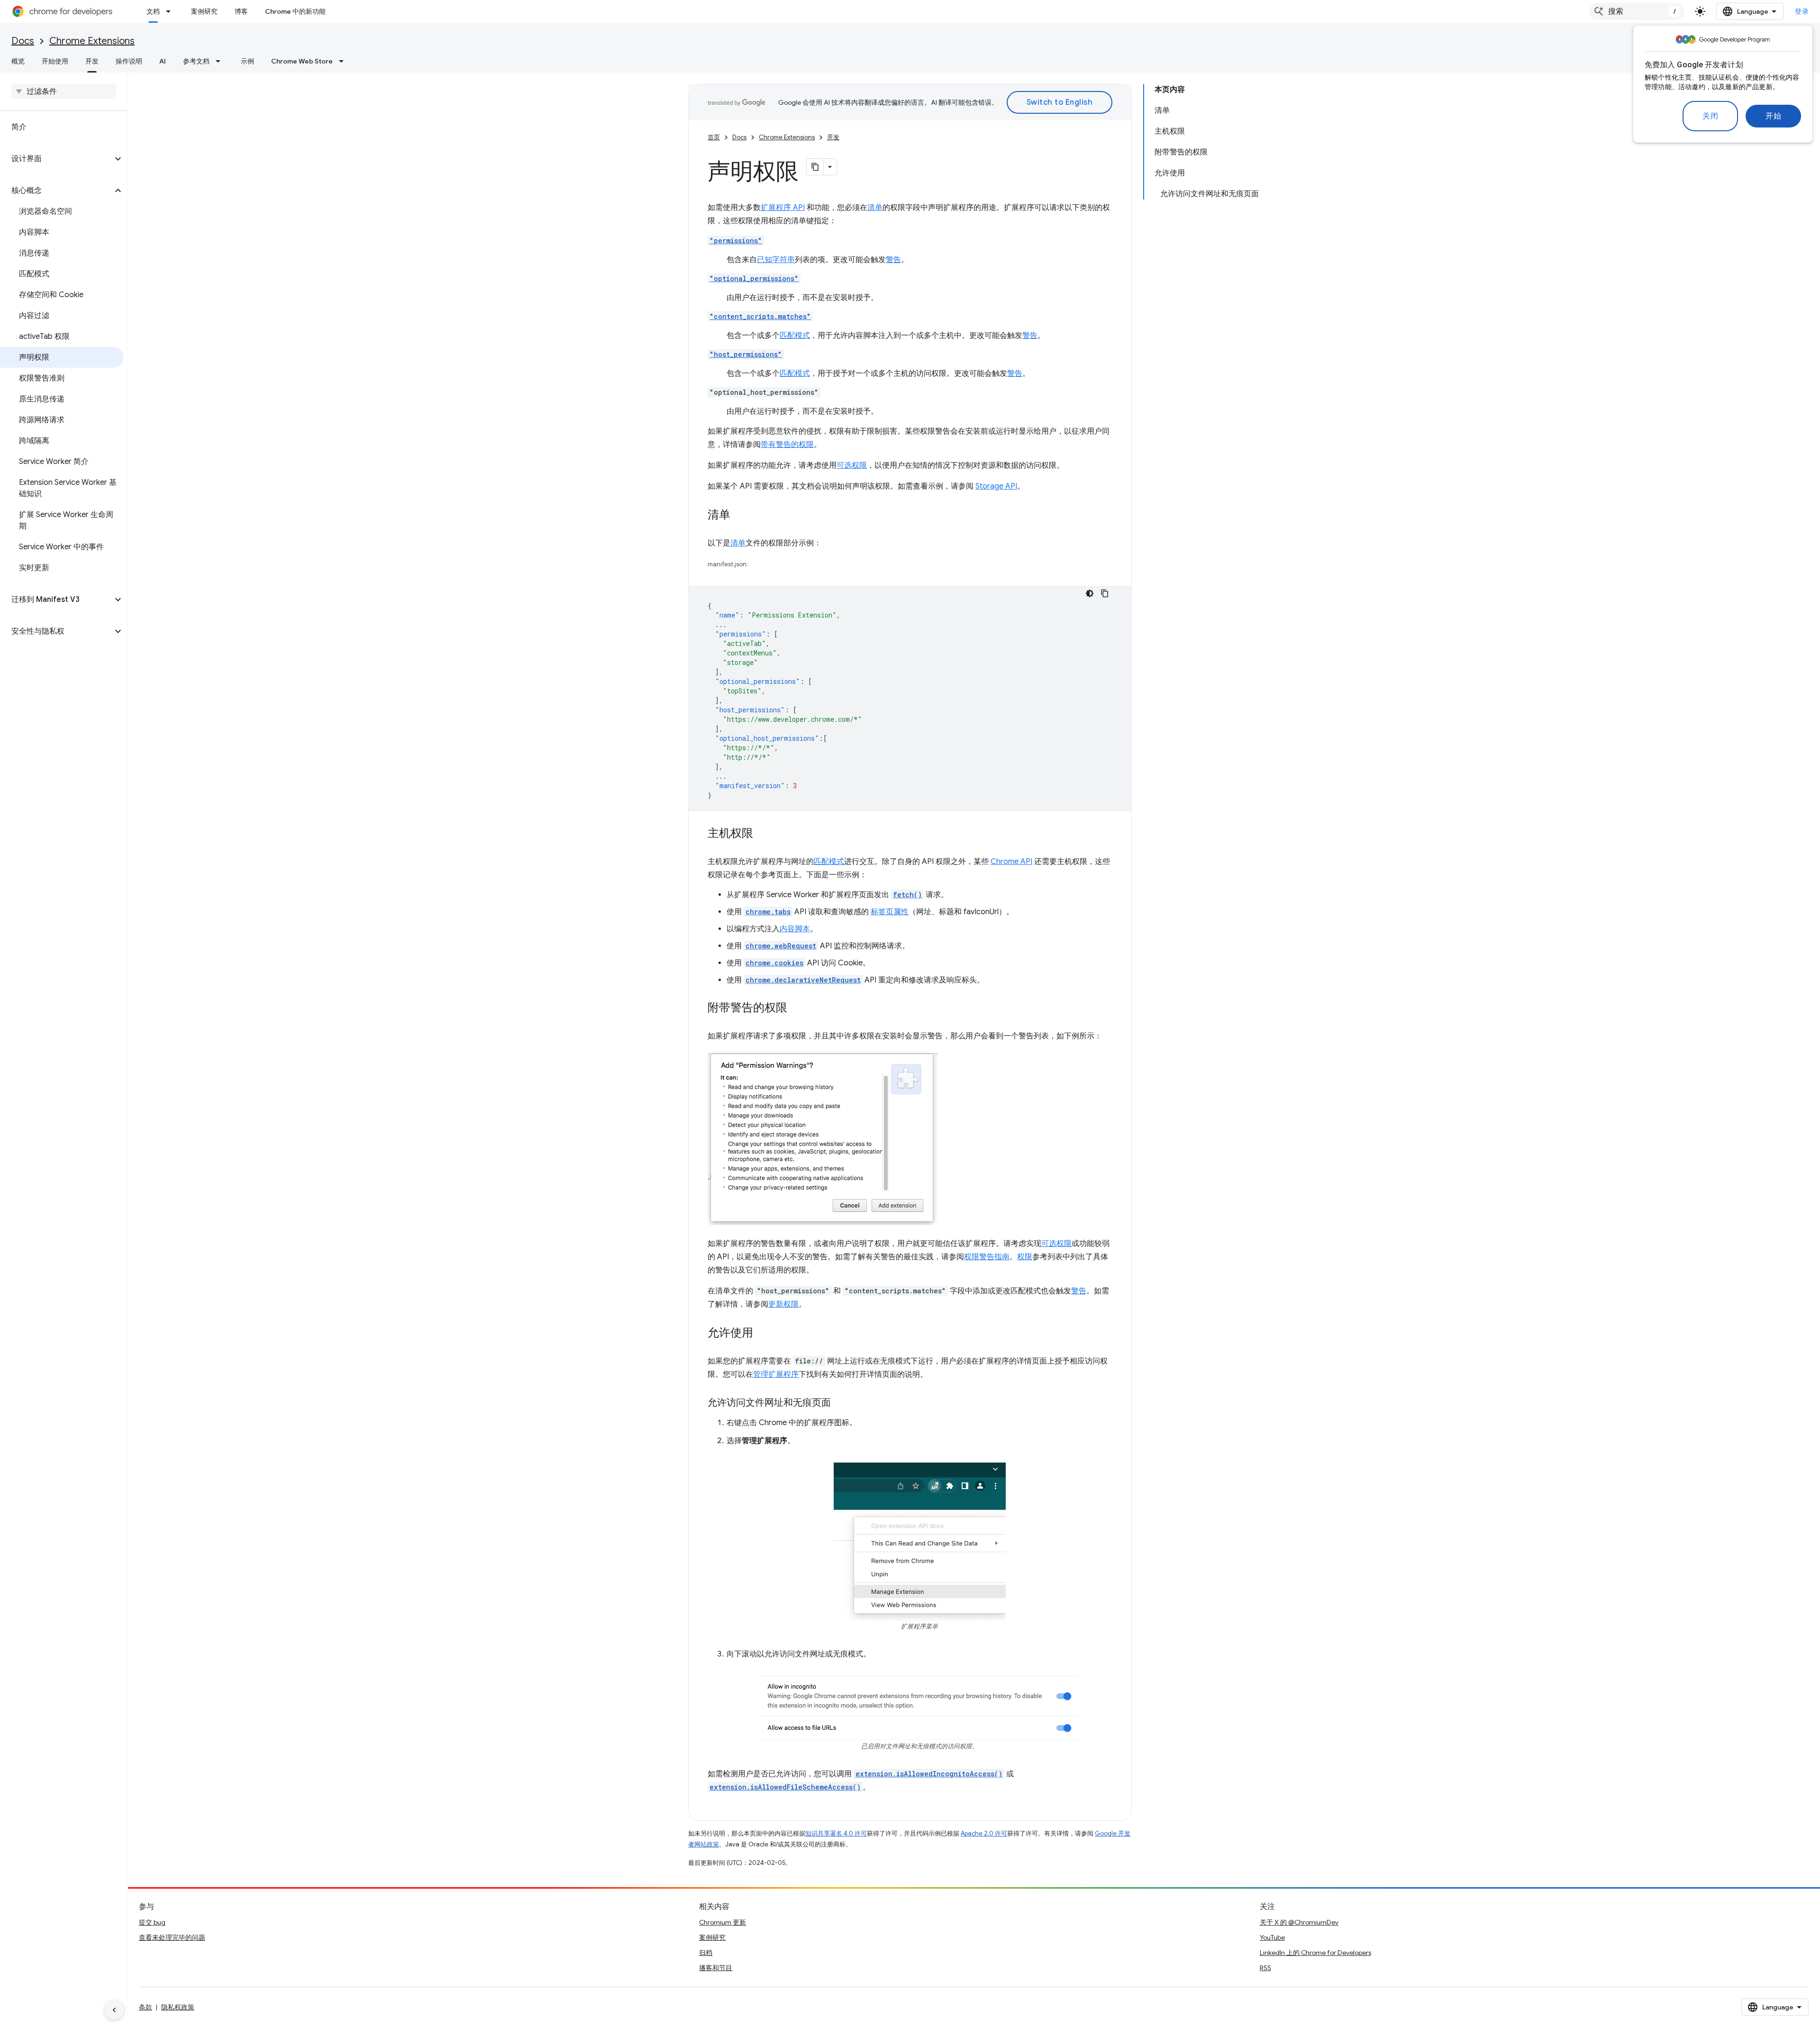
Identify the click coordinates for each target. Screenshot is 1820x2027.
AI (163, 61)
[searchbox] (64, 91)
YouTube (1272, 1937)
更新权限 (783, 1304)
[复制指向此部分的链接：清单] (740, 516)
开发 (92, 61)
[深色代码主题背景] (1090, 593)
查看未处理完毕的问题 (172, 1937)
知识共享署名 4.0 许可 (836, 1833)
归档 (706, 1953)
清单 (875, 208)
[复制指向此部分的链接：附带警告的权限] (797, 1009)
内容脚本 (795, 929)
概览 (18, 61)
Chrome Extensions (92, 41)
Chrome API (1011, 862)
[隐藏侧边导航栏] (114, 2010)
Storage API (996, 486)
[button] (56, 159)
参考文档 (196, 61)
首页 (714, 137)
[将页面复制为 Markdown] (815, 167)
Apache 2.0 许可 (984, 1833)
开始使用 (55, 61)
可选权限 (852, 465)
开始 (1773, 116)
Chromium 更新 (723, 1922)
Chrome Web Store (302, 61)
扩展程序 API (783, 208)
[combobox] (1637, 11)
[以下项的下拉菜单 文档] (171, 11)
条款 (146, 2007)
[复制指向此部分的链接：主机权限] (763, 834)
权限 (1025, 1257)
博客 (241, 11)
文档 (153, 11)
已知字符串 (776, 260)
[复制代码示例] (1105, 593)
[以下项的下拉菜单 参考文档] (221, 61)
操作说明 (129, 61)
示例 (247, 61)
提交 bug (152, 1922)
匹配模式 (795, 336)
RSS (1265, 1968)
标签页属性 (890, 912)
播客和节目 (716, 1968)
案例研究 (204, 11)
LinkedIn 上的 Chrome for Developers (1315, 1953)
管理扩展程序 (776, 1374)
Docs (23, 41)
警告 (893, 260)
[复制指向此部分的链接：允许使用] (763, 1334)
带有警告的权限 (787, 445)
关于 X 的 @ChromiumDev (1299, 1922)
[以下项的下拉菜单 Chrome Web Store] (344, 61)
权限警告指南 (987, 1257)
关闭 (1710, 116)
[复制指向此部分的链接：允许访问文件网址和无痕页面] (840, 1403)
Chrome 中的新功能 (295, 11)
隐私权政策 (178, 2007)
